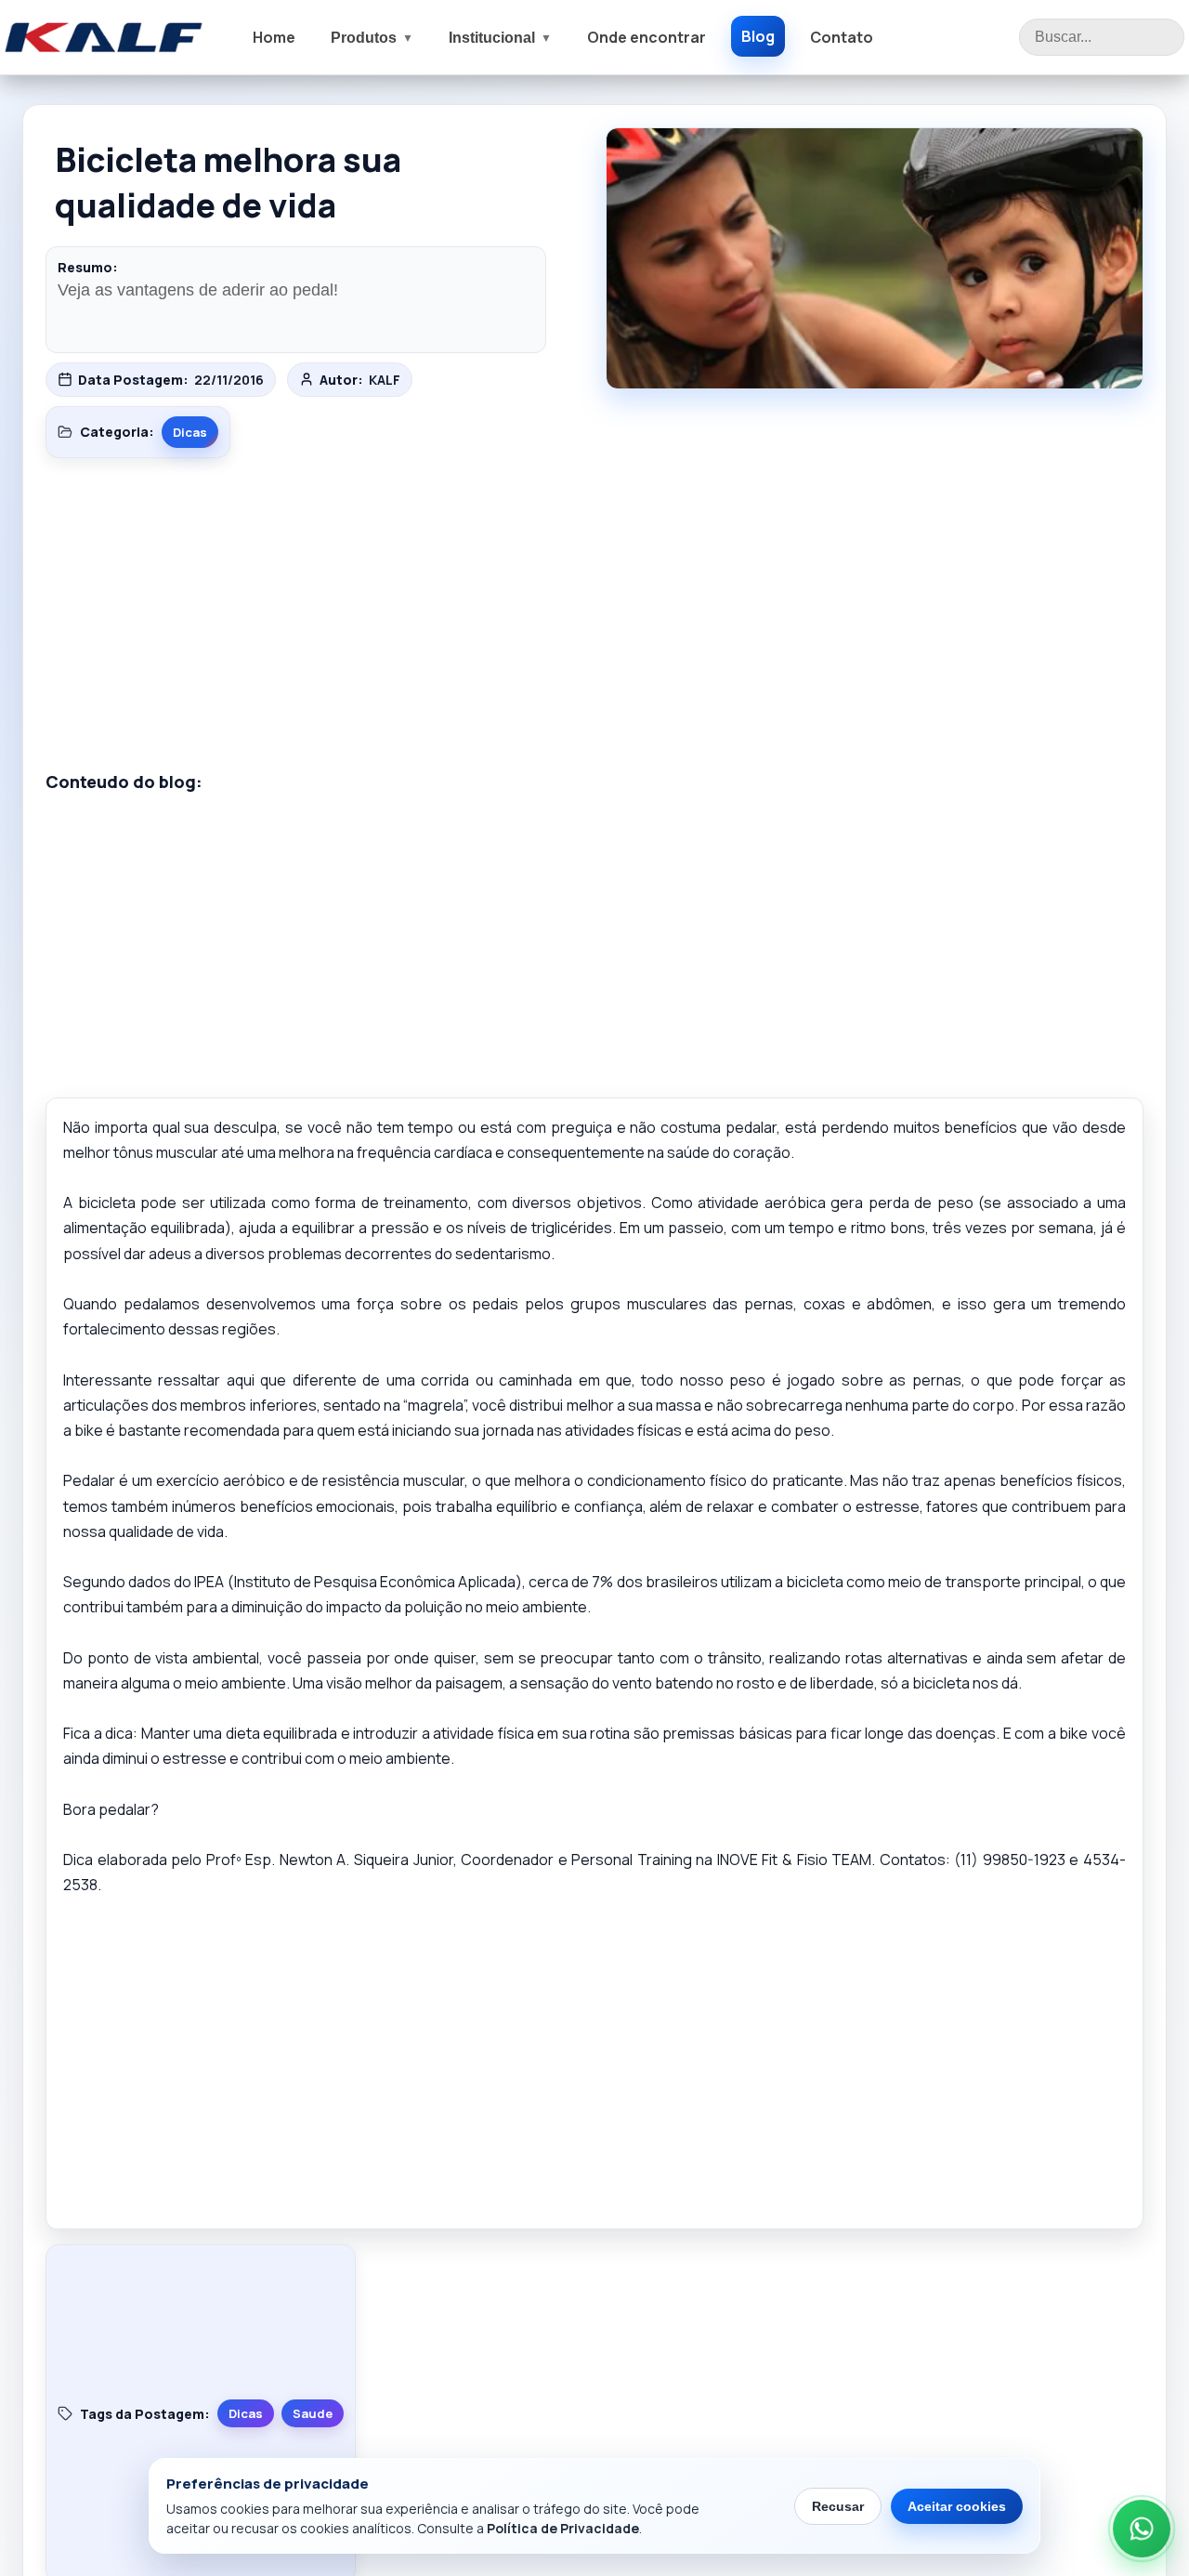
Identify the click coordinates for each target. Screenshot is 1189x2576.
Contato (842, 37)
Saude (313, 2413)
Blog (758, 36)
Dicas (190, 432)
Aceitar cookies (957, 2506)
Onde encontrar (647, 37)
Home (274, 37)
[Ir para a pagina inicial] (104, 37)
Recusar (838, 2506)
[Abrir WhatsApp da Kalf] (1142, 2529)
